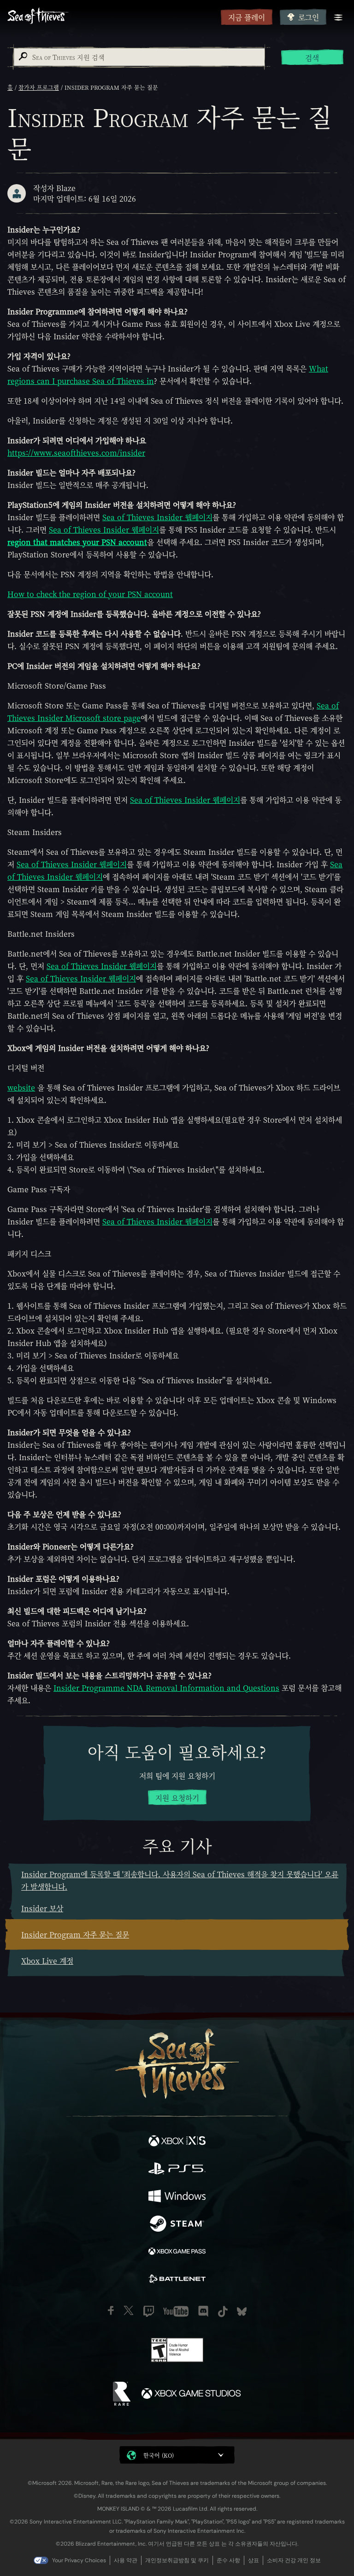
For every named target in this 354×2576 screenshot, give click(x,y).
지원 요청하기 (177, 1798)
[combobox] (139, 57)
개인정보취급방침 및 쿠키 (177, 2560)
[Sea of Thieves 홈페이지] (112, 17)
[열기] (338, 17)
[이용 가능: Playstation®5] (177, 2170)
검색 (312, 58)
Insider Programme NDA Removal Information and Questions (166, 1688)
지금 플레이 (247, 17)
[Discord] (203, 2311)
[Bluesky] (242, 2312)
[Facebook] (111, 2310)
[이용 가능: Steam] (177, 2225)
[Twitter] (129, 2310)
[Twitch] (149, 2311)
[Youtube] (176, 2311)
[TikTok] (223, 2312)
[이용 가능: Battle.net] (177, 2280)
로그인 (309, 17)
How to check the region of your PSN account (90, 594)
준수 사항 (228, 2560)
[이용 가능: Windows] (177, 2197)
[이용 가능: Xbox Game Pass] (177, 2252)
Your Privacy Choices (79, 2560)
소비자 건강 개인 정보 (294, 2560)
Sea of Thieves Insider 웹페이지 (157, 517)
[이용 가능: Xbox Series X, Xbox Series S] (177, 2142)
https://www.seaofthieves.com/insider (76, 453)
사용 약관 (126, 2560)
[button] (177, 2455)
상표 (254, 2560)
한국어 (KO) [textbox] (159, 2455)
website (21, 1088)
